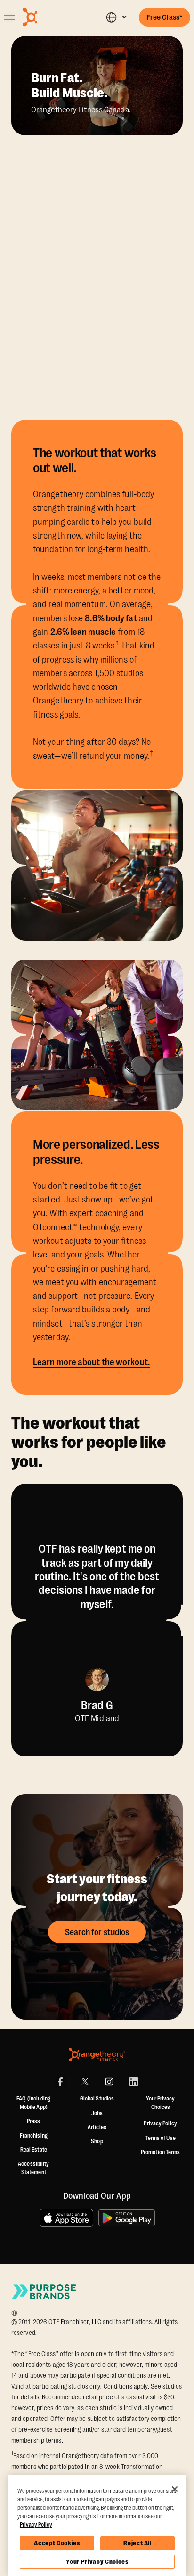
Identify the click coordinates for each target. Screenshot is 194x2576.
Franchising (34, 2136)
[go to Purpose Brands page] (44, 2291)
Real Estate (34, 2150)
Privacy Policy (160, 2123)
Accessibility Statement (33, 2168)
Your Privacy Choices (97, 2562)
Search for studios (97, 1932)
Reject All (137, 2543)
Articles (97, 2127)
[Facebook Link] (60, 2082)
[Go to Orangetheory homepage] (50, 17)
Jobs (97, 2113)
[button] (116, 17)
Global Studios (97, 2099)
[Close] (175, 2489)
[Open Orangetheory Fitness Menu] (9, 17)
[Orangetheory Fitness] (97, 2055)
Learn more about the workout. (91, 1362)
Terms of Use (161, 2138)
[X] (85, 2082)
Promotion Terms (161, 2152)
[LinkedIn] (134, 2082)
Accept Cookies (57, 2543)
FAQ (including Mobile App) (33, 2103)
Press (34, 2121)
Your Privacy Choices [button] (160, 2103)
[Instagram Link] (109, 2082)
